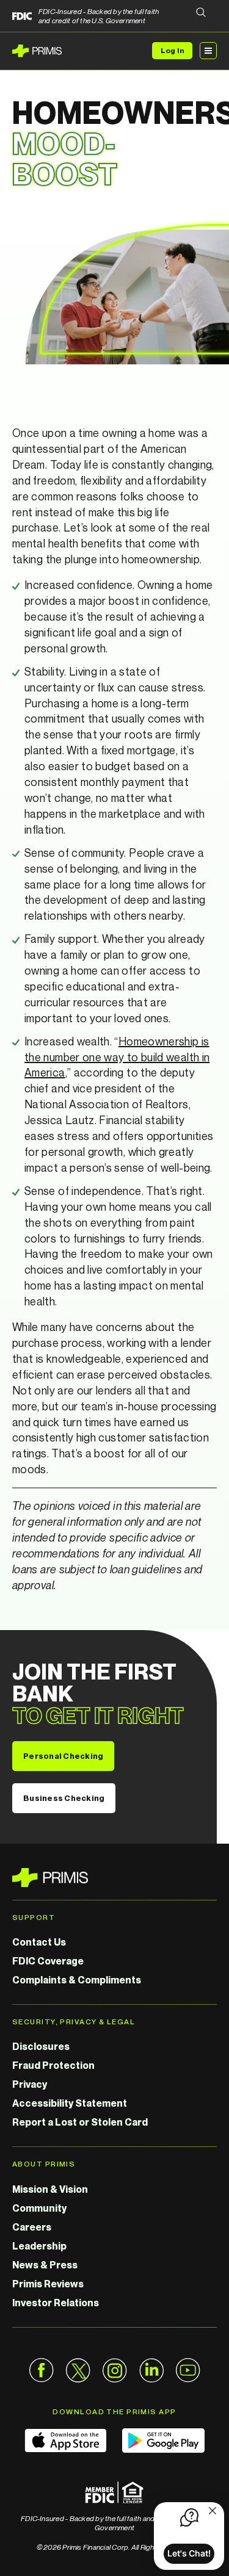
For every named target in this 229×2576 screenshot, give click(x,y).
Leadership (39, 2246)
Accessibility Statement (70, 2103)
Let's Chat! (189, 2553)
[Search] (201, 13)
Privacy (30, 2084)
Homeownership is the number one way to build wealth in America (117, 1057)
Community (39, 2208)
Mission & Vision (50, 2189)
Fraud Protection (53, 2065)
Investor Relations (56, 2303)
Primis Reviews (48, 2284)
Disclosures (41, 2046)
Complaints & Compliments (77, 1980)
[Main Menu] (208, 51)
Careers (32, 2227)
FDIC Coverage (48, 1961)
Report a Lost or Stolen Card (80, 2122)
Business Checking (64, 1798)
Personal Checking (63, 1756)
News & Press (45, 2265)
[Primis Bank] (114, 1878)
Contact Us (39, 1942)
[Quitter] (213, 2512)
